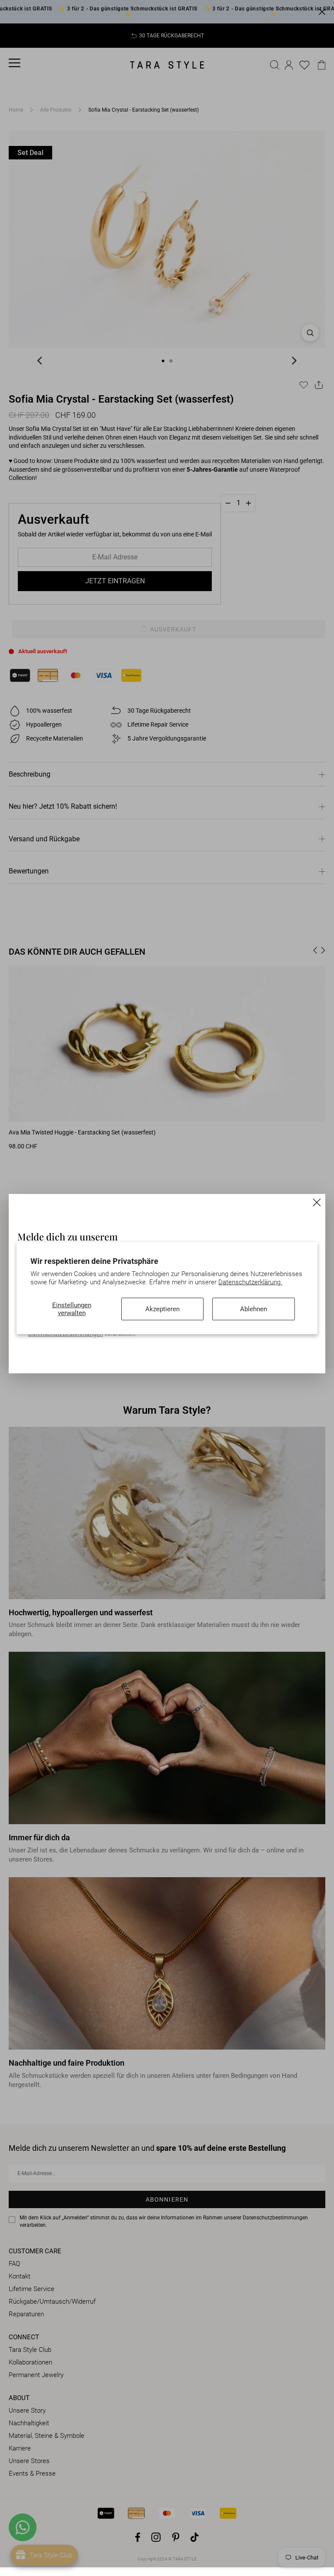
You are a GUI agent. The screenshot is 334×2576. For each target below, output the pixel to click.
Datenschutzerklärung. (250, 1282)
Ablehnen (254, 1309)
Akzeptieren (162, 1309)
